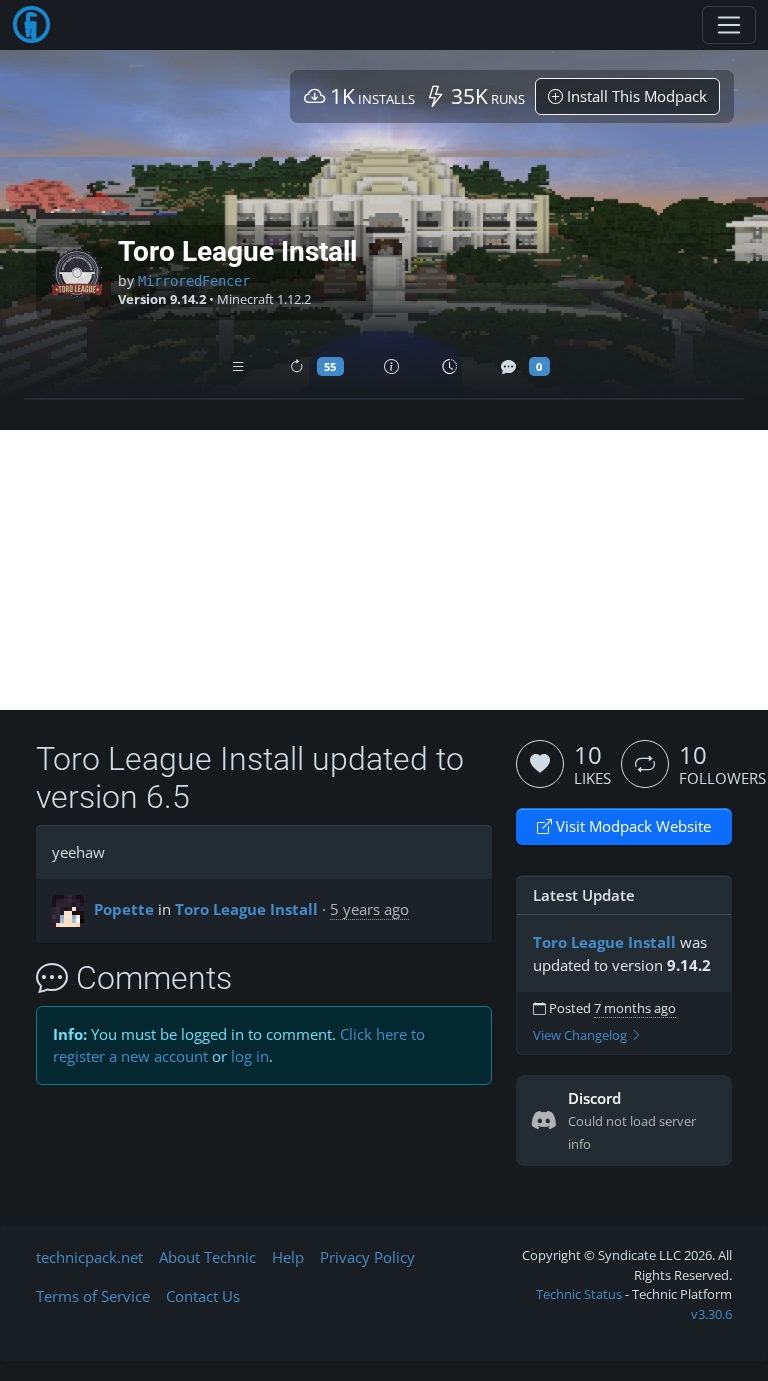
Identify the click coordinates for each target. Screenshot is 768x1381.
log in (250, 1056)
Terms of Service (93, 1296)
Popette (124, 909)
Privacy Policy (367, 1257)
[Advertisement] (384, 570)
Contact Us (203, 1296)
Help (288, 1257)
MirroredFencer (194, 281)
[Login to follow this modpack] (645, 764)
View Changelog (581, 1035)
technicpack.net (89, 1257)
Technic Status (579, 1294)
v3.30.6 (711, 1314)
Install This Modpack (635, 96)
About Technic (207, 1257)
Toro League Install (246, 909)
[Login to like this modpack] (540, 764)
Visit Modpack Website (631, 826)
